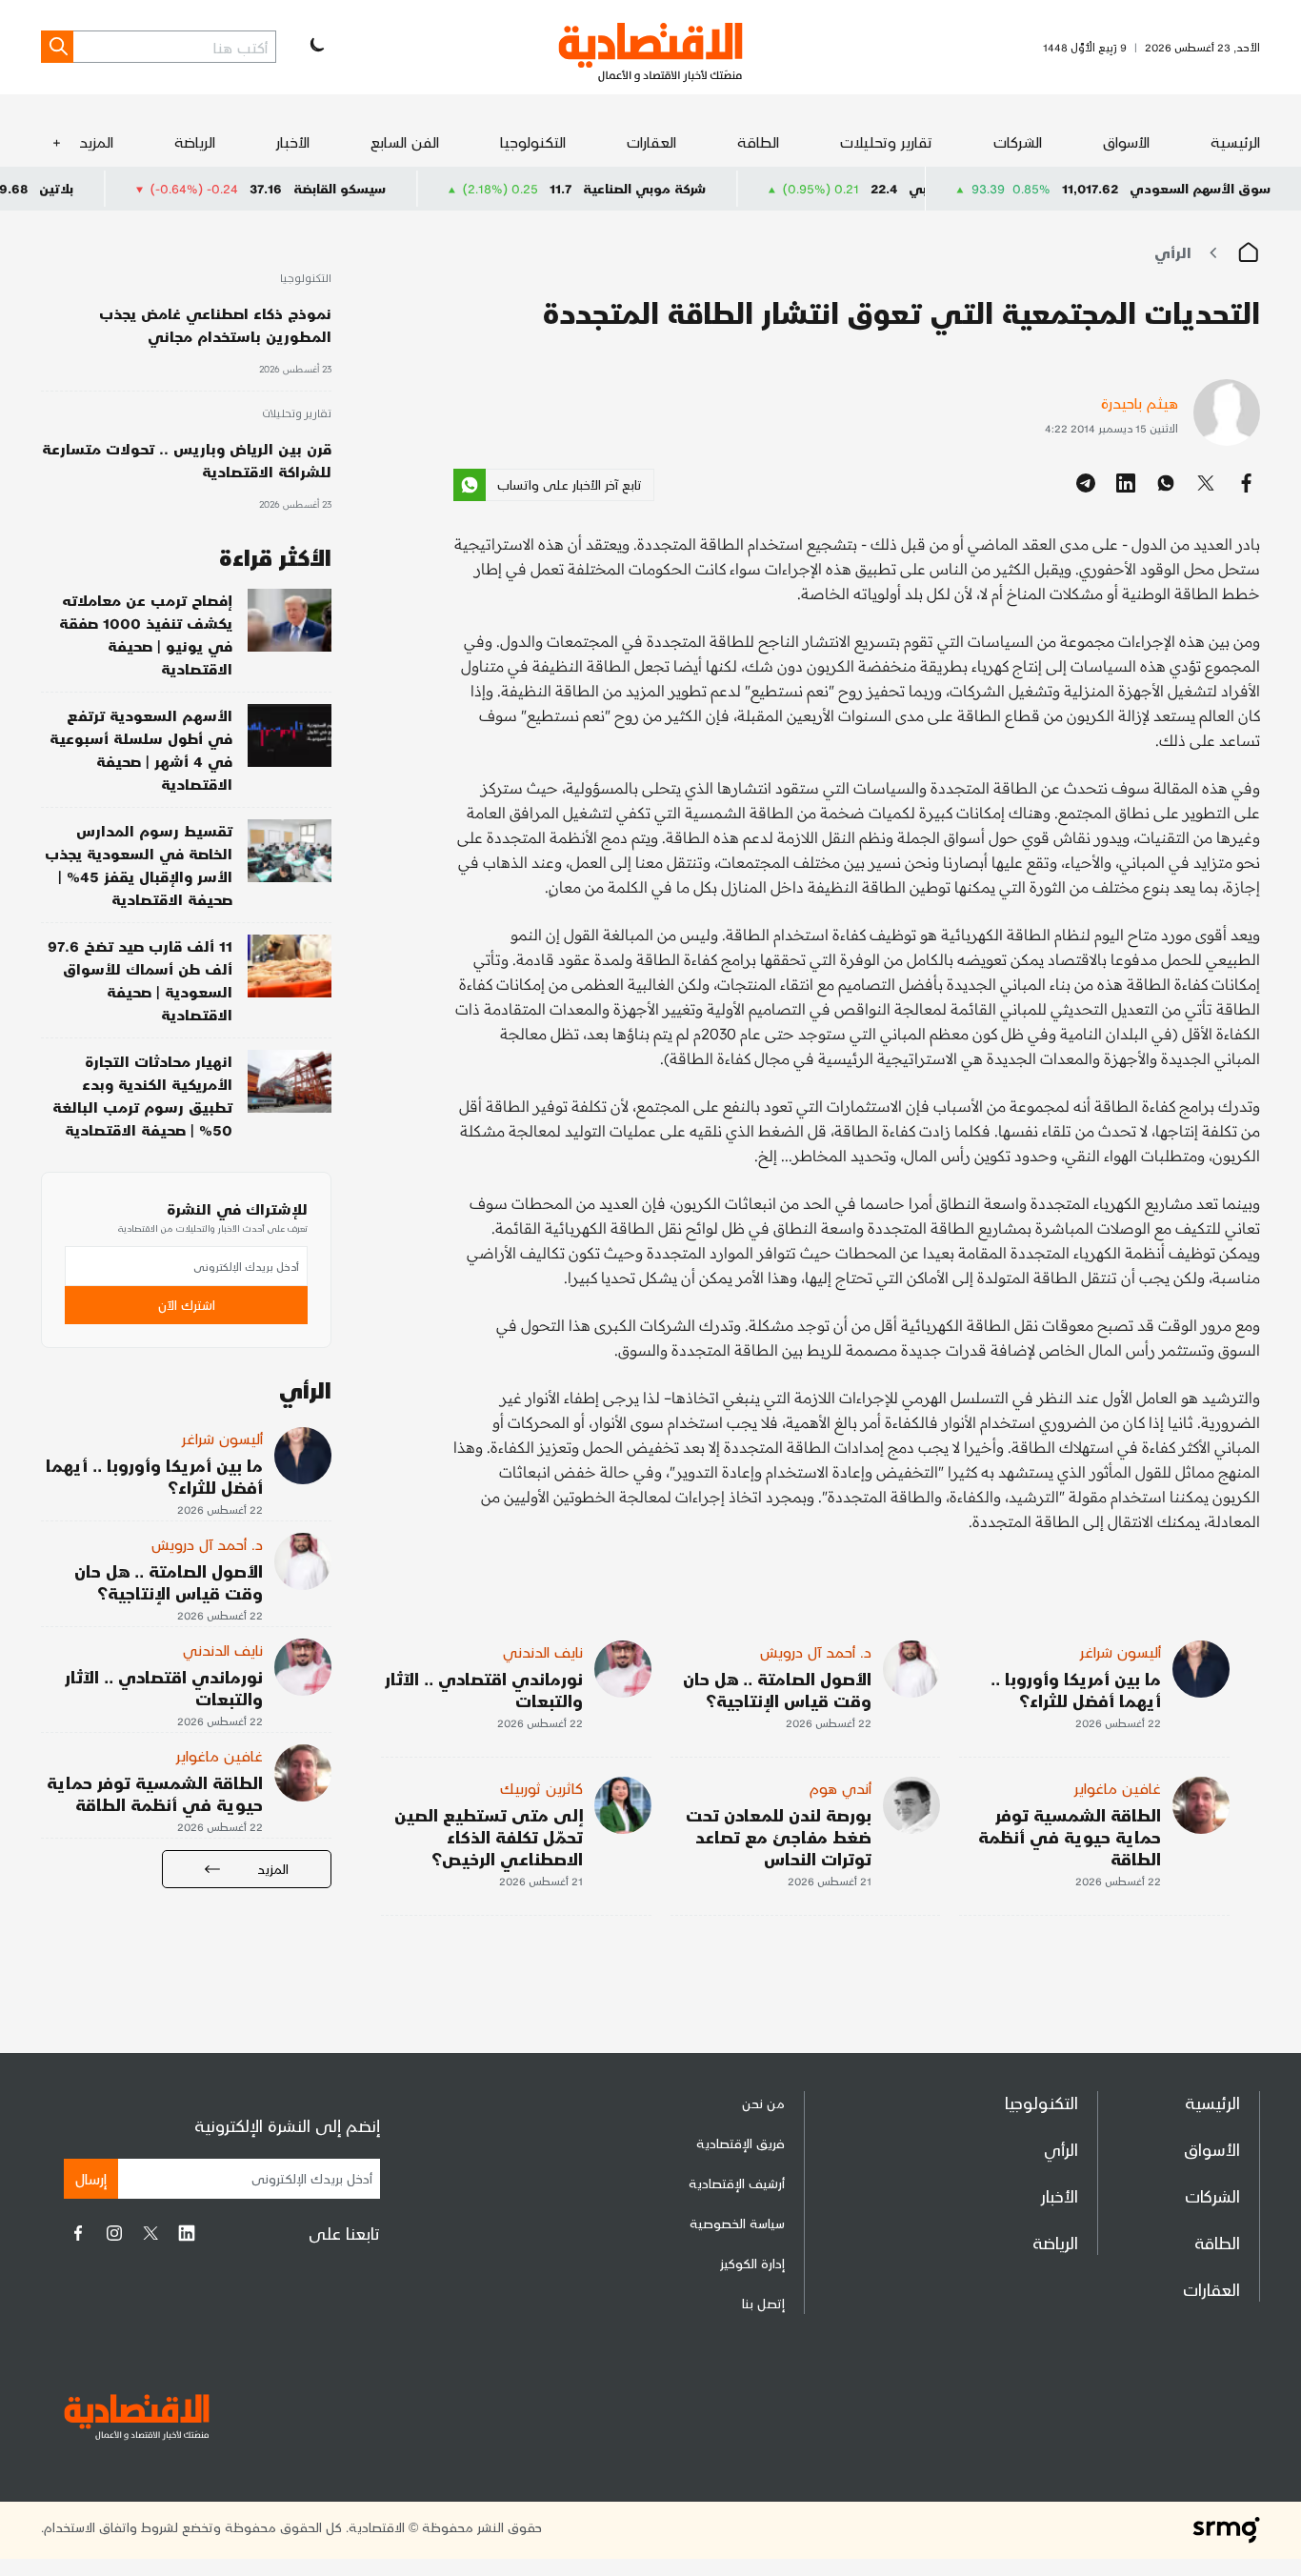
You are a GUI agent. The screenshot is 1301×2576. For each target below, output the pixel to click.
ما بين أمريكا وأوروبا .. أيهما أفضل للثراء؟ (1076, 1689)
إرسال (91, 2178)
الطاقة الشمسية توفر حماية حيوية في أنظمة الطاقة (1070, 1836)
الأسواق (1126, 141)
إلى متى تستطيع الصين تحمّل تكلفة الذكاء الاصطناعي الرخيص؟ (489, 1836)
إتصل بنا (763, 2303)
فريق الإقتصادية (741, 2143)
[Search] (57, 47)
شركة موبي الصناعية (716, 188)
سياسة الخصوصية (737, 2223)
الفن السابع (405, 141)
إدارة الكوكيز (752, 2263)
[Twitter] (150, 2233)
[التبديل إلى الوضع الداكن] (315, 47)
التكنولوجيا (533, 141)
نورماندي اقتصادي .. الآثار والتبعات (484, 1689)
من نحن (763, 2103)
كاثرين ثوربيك (541, 1788)
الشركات (1018, 141)
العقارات (651, 141)
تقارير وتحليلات (886, 141)
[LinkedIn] (187, 2233)
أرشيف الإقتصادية (737, 2183)
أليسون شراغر (1121, 1651)
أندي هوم (841, 1788)
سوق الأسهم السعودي (1200, 188)
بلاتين (128, 188)
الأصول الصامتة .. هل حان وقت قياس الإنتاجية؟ (777, 1689)
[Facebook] (78, 2233)
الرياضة (195, 141)
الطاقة (758, 141)
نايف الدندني (543, 1651)
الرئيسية (1235, 141)
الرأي (1173, 252)
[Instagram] (114, 2233)
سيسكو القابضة (411, 188)
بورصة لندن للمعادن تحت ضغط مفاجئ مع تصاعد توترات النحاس (779, 1836)
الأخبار (293, 141)
